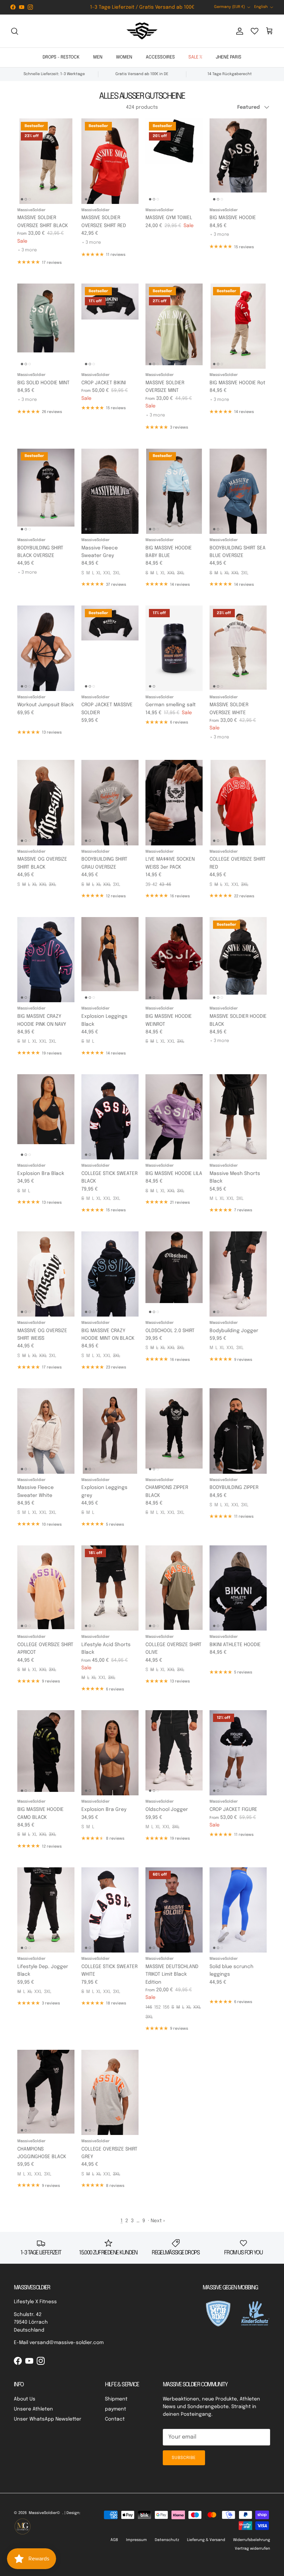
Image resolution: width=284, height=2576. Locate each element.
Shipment (116, 2399)
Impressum (136, 2540)
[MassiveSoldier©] (142, 31)
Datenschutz (167, 2540)
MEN (98, 57)
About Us (25, 2399)
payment (116, 2409)
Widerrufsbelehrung (252, 2540)
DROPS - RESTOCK (61, 57)
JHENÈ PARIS (229, 57)
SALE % (195, 57)
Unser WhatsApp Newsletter (48, 2419)
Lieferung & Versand (206, 2540)
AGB (114, 2540)
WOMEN (124, 57)
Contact (115, 2419)
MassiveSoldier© (45, 2513)
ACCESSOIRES (160, 57)
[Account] (238, 31)
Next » (158, 2221)
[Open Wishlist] (255, 31)
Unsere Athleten (33, 2409)
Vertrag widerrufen (252, 2549)
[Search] (15, 31)
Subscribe (184, 2458)
